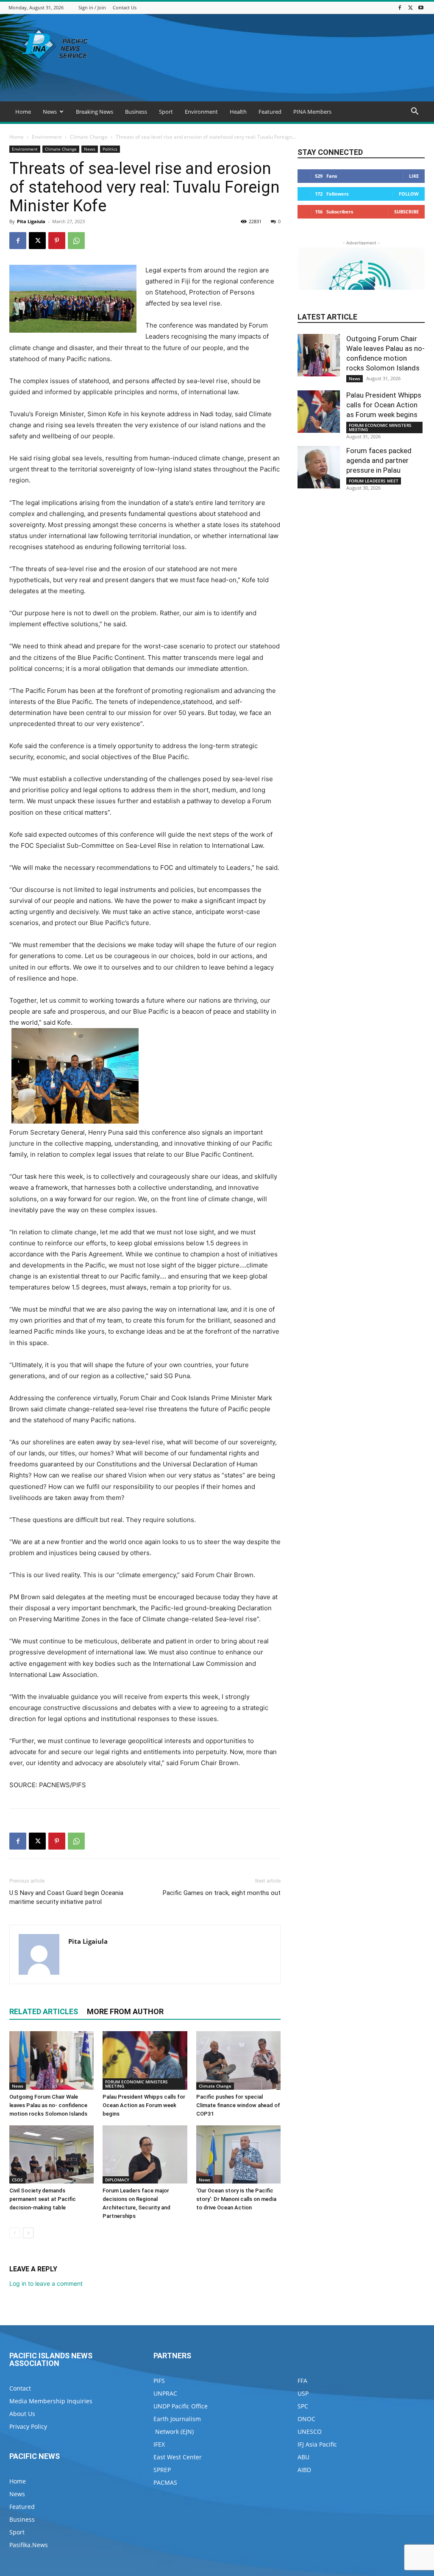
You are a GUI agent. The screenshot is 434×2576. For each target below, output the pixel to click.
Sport (166, 112)
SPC (303, 2406)
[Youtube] (421, 7)
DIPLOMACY (117, 2180)
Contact (20, 2388)
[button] (415, 112)
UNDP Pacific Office (181, 2406)
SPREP (162, 2470)
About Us (22, 2414)
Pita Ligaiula (31, 221)
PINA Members (312, 112)
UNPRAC (165, 2393)
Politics (110, 149)
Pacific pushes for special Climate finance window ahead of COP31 (238, 2105)
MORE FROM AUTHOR (125, 2011)
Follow (409, 194)
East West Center (178, 2457)
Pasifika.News (29, 2545)
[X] (410, 7)
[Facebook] (400, 7)
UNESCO (310, 2432)
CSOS (17, 2180)
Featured (270, 112)
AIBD (304, 2470)
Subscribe (406, 212)
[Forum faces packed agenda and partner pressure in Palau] (319, 467)
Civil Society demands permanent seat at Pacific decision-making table (43, 2199)
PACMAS (165, 2482)
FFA (302, 2381)
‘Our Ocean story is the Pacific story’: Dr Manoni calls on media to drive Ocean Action (236, 2199)
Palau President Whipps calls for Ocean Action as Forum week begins (144, 2105)
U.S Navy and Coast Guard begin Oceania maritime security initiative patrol (66, 1897)
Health (238, 112)
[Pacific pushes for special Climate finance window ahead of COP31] (238, 2060)
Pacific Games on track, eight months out (222, 1893)
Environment (201, 112)
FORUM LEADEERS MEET (374, 481)
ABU (303, 2457)
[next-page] (28, 2233)
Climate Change (89, 137)
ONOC (306, 2419)
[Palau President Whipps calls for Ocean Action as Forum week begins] (145, 2060)
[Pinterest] (57, 241)
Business (136, 112)
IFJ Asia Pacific (317, 2444)
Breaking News (95, 112)
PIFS (159, 2381)
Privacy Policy (28, 2426)
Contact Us (125, 7)
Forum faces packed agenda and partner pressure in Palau (379, 460)
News (50, 112)
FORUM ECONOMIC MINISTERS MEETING (136, 2084)
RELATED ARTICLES (44, 2011)
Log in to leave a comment (46, 2283)
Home (23, 112)
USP (303, 2393)
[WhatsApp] (76, 241)
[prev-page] (15, 2233)
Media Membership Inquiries (51, 2401)
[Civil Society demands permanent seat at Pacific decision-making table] (51, 2154)
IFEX (159, 2444)
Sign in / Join (92, 7)
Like (414, 176)
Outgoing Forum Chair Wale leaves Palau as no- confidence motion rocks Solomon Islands (48, 2105)
